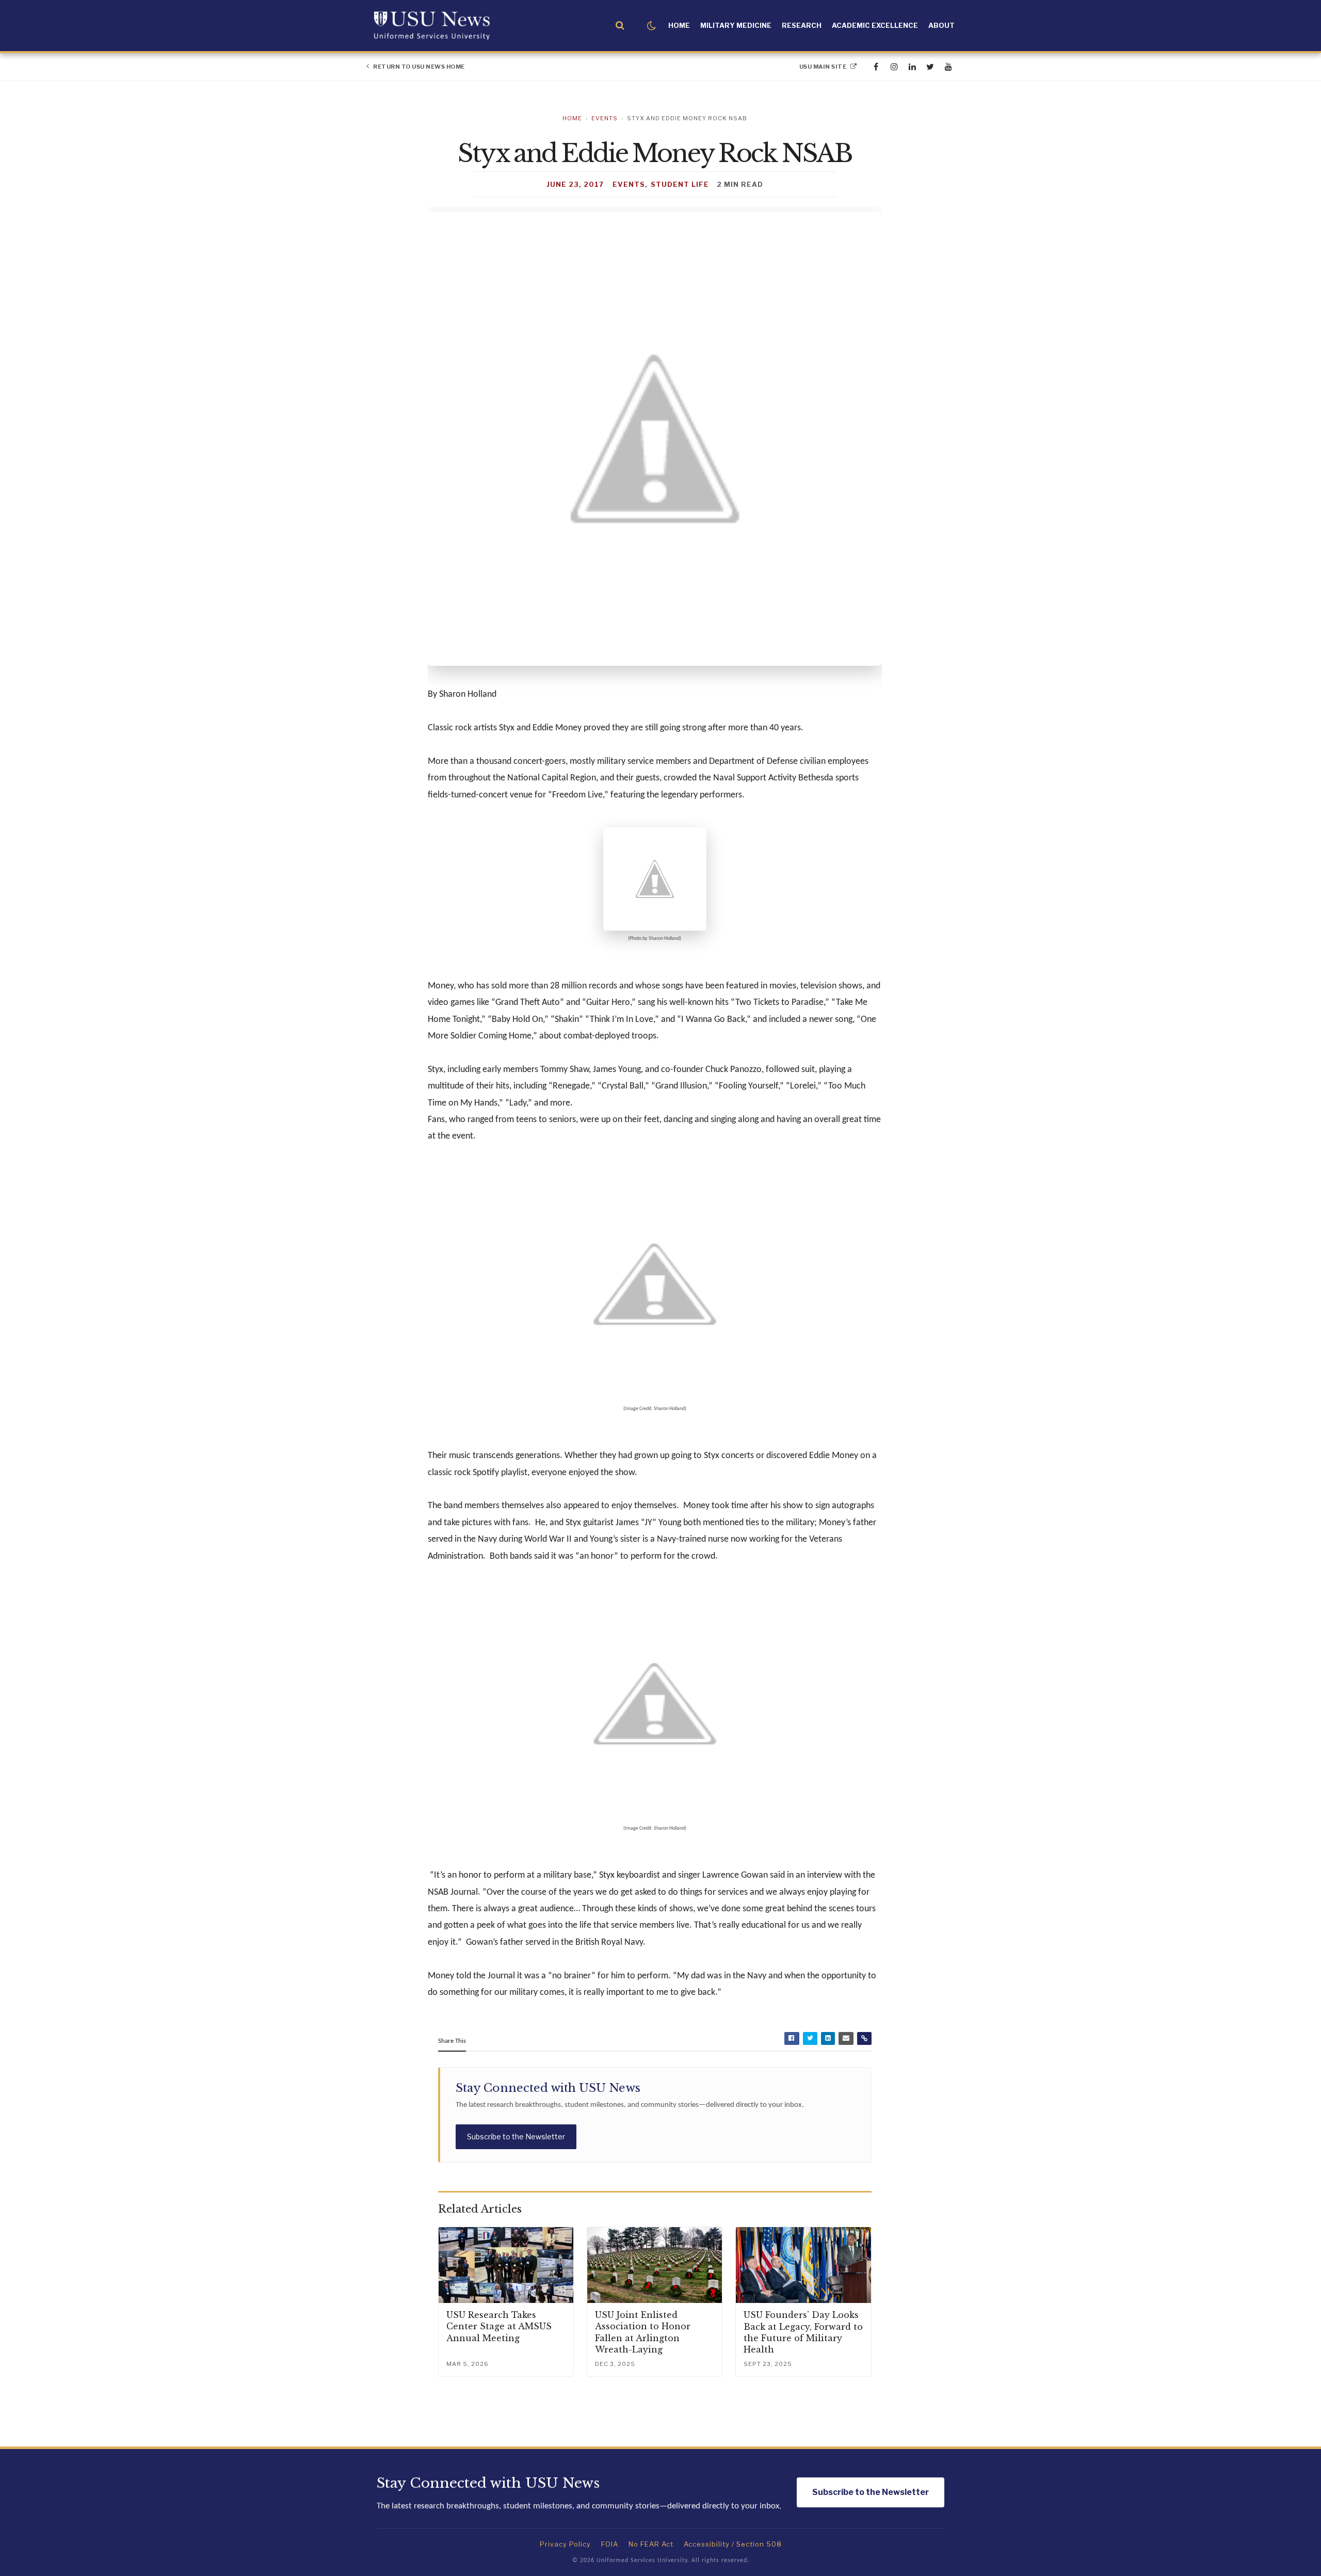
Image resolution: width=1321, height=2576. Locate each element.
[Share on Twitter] (810, 2038)
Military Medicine (736, 25)
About (941, 25)
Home (679, 25)
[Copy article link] (864, 2038)
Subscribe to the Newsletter (516, 2137)
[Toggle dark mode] (651, 26)
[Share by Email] (846, 2038)
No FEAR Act (651, 2544)
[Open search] (620, 26)
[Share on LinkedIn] (828, 2038)
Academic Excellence (875, 25)
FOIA (610, 2544)
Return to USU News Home (418, 67)
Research (802, 25)
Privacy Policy (565, 2544)
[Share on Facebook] (792, 2038)
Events (605, 118)
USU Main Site (824, 67)
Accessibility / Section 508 (733, 2544)
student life (680, 184)
